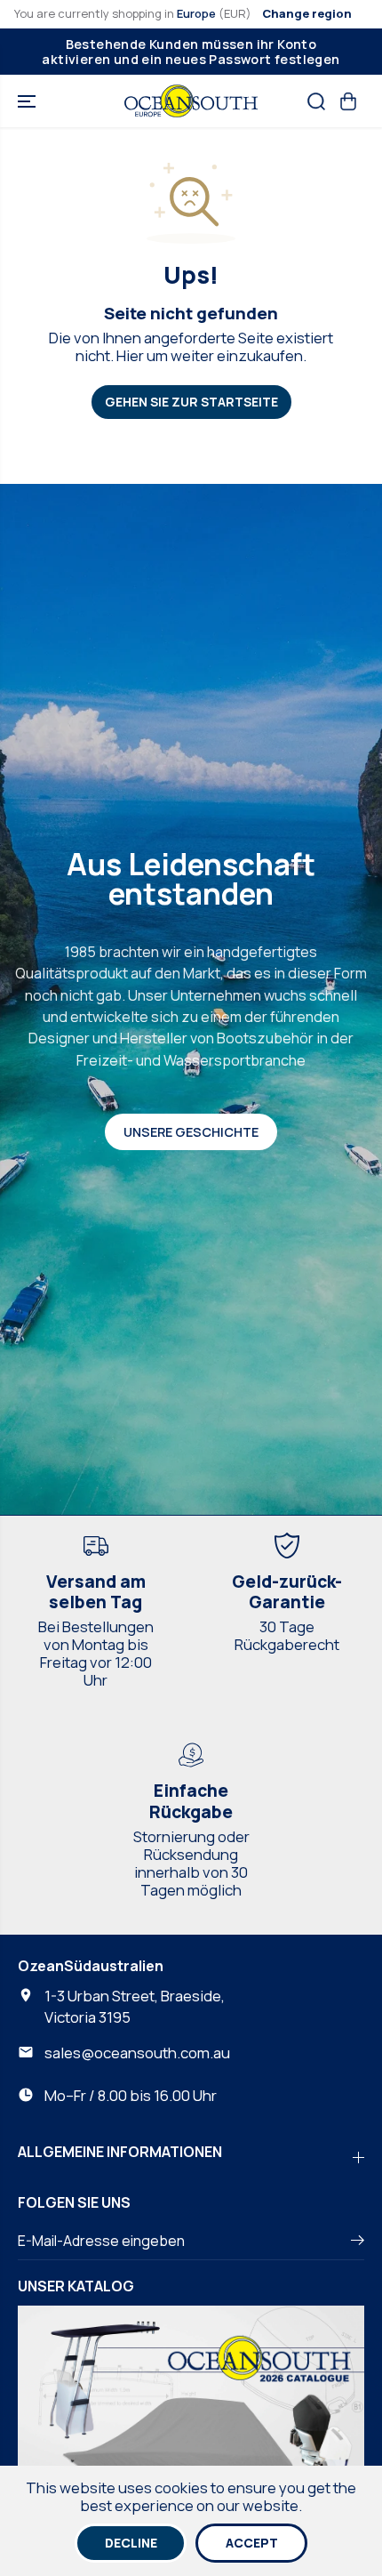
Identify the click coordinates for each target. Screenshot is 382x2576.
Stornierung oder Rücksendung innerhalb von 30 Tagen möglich (191, 1863)
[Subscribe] (358, 2242)
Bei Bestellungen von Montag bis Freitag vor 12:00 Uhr (96, 1653)
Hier (130, 355)
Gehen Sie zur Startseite (191, 402)
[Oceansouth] (191, 101)
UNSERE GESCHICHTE (191, 1132)
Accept (252, 2543)
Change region (307, 13)
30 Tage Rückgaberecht (287, 1635)
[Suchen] (316, 101)
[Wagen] (348, 101)
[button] (28, 101)
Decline (131, 2543)
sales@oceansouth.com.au (137, 2053)
